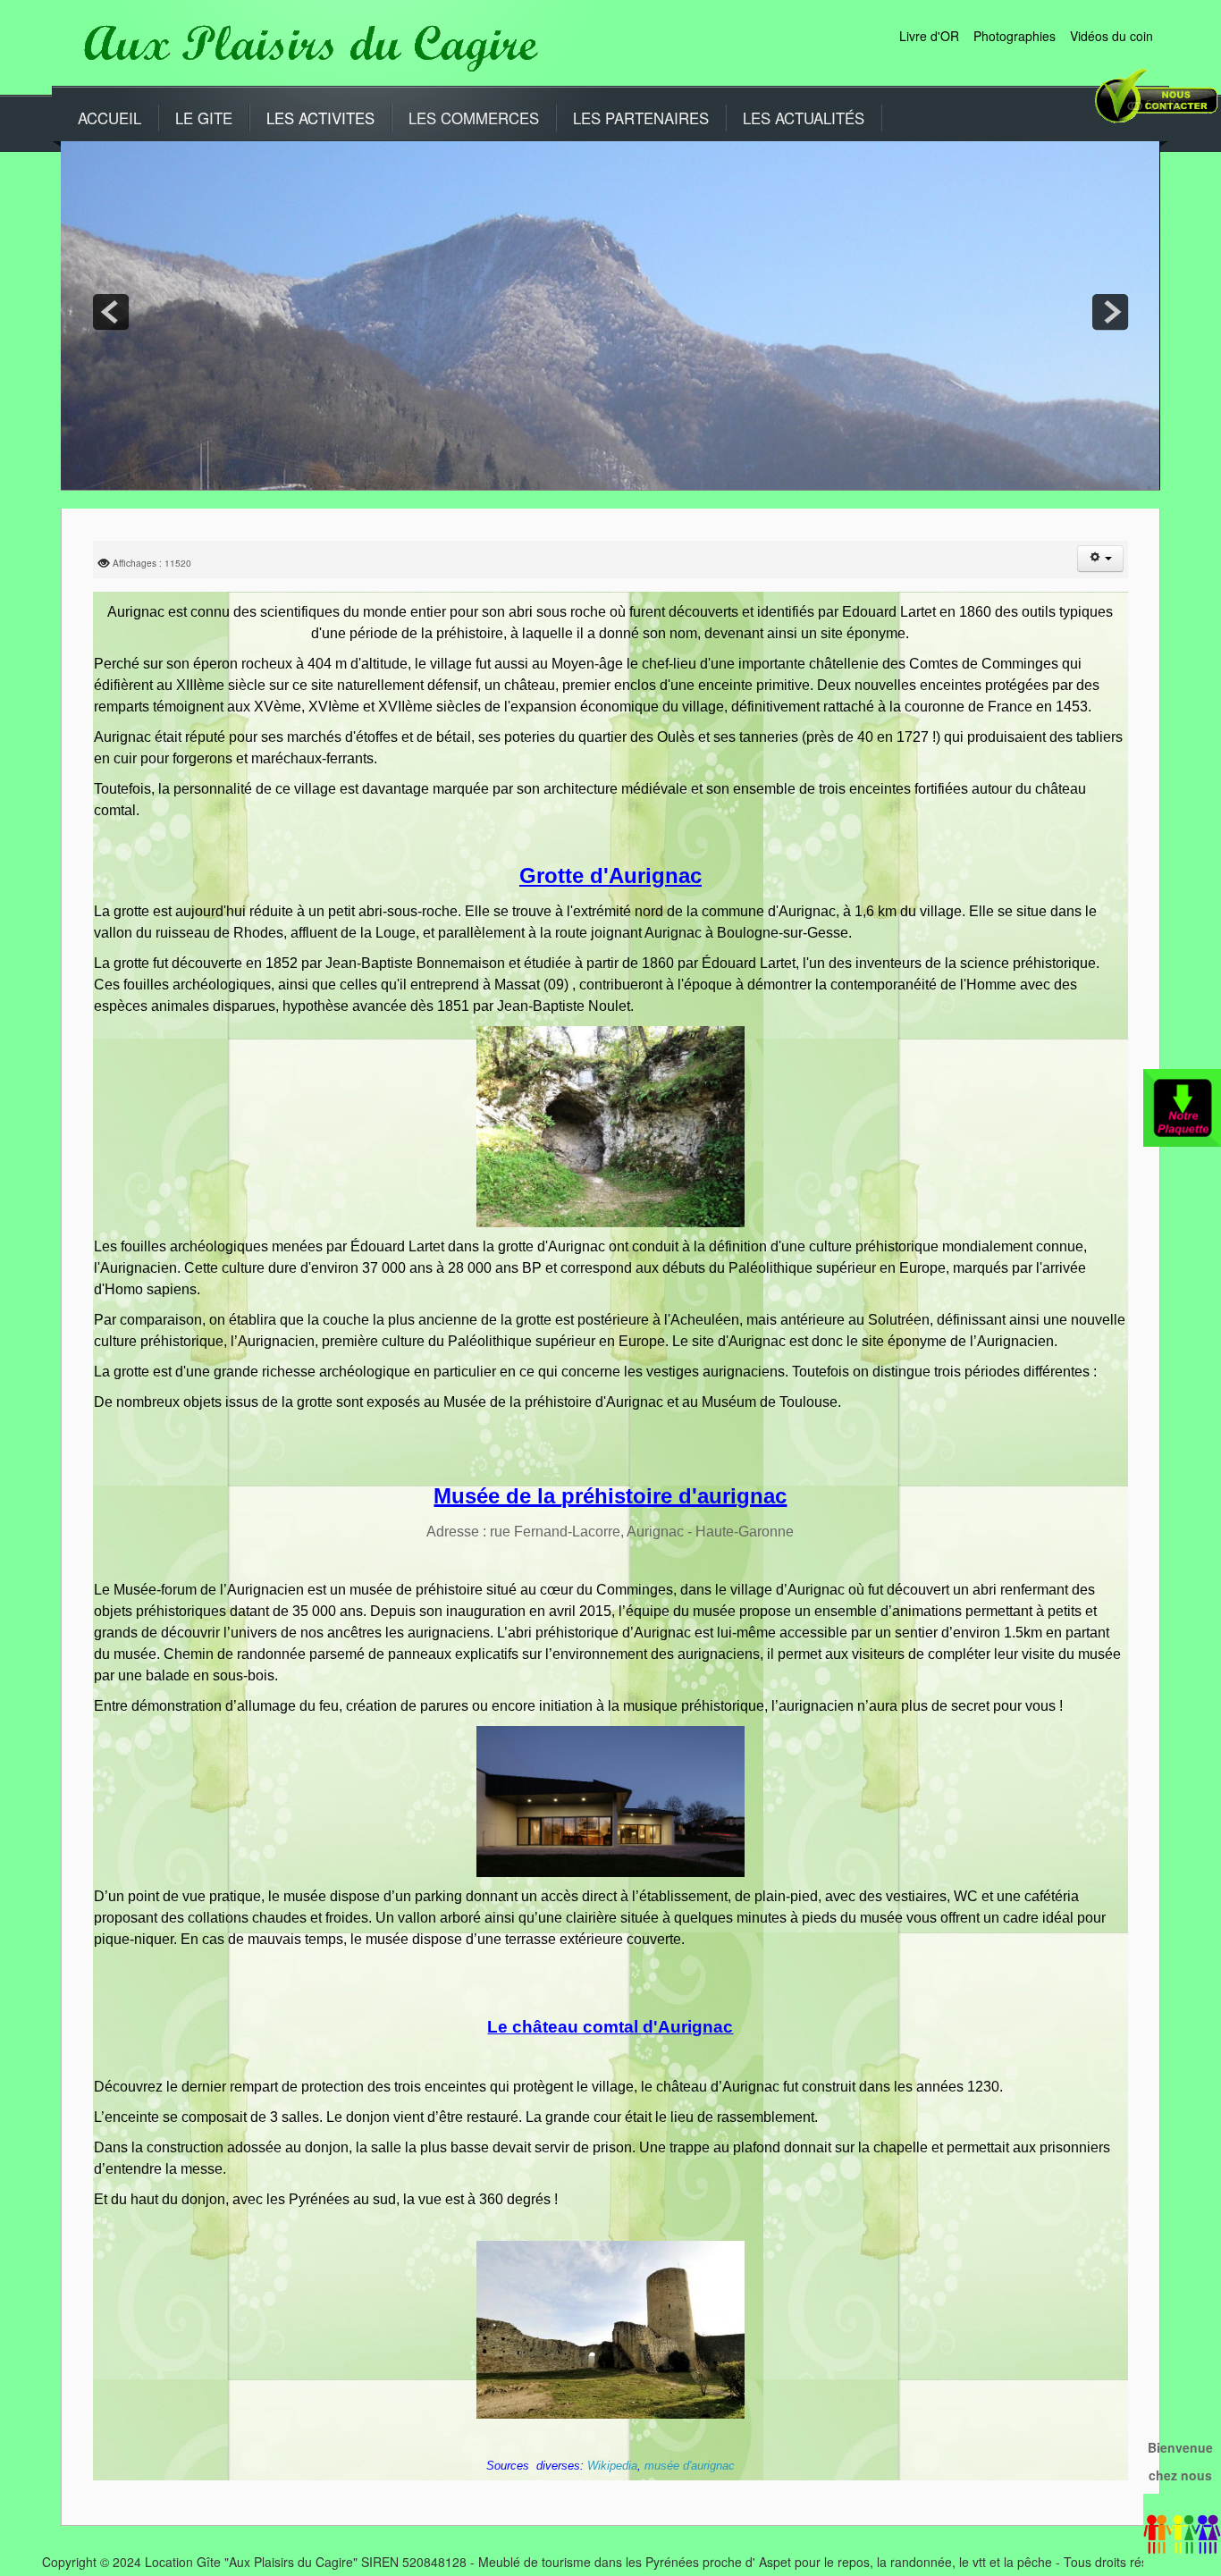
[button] (1100, 559)
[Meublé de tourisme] (306, 44)
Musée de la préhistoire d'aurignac (610, 1496)
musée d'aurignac (690, 2466)
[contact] (1154, 105)
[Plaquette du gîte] (1182, 1106)
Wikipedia (612, 2466)
